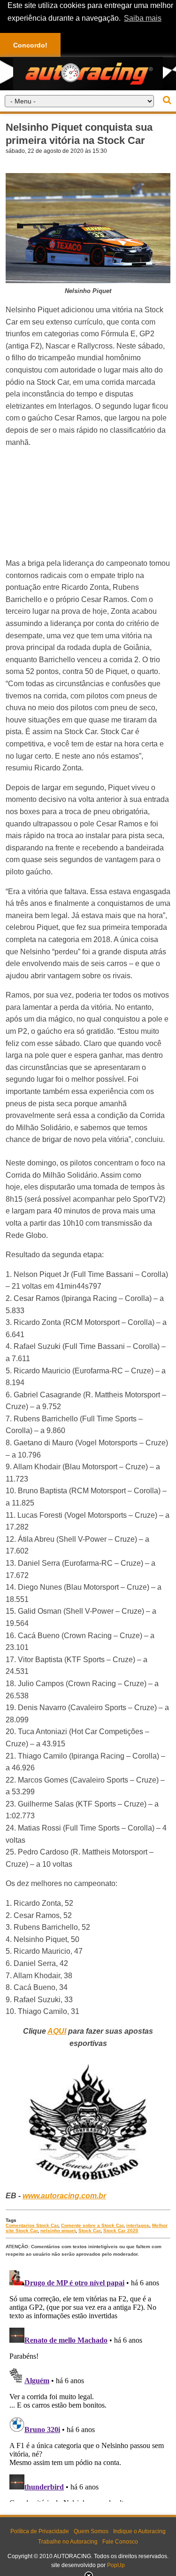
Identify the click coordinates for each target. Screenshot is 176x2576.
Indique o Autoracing (139, 2531)
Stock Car (89, 2231)
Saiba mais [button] (143, 18)
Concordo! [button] (30, 45)
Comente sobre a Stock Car (92, 2225)
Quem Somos (91, 2531)
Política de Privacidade (40, 2531)
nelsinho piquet (58, 2231)
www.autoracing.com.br (64, 2196)
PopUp (116, 2565)
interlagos (138, 2225)
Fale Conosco (120, 2542)
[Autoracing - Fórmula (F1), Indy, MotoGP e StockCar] (88, 73)
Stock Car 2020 (121, 2231)
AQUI (57, 2031)
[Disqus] (88, 2384)
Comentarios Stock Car (32, 2225)
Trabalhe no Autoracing (68, 2542)
